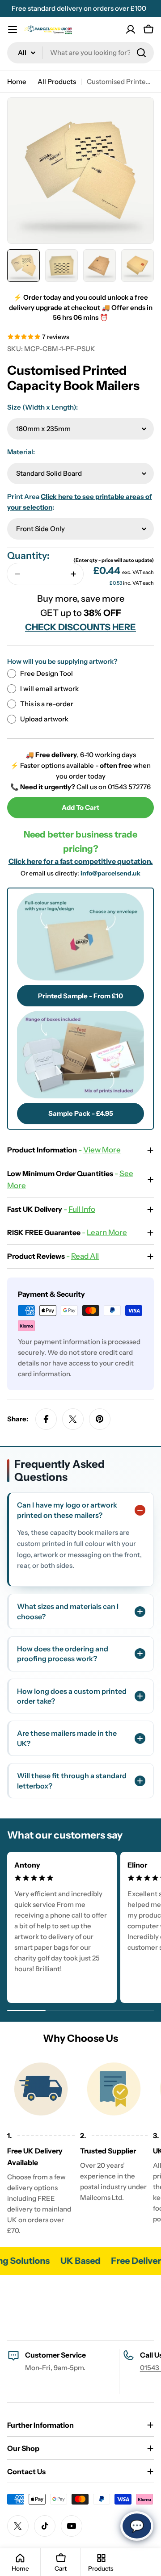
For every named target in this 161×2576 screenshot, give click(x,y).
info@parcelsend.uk (110, 873)
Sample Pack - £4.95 (81, 1113)
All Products (57, 82)
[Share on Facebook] (46, 1419)
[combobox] (80, 53)
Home (17, 82)
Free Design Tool (47, 673)
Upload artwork (44, 719)
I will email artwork (49, 689)
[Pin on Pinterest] (100, 1419)
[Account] (131, 29)
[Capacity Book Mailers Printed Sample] (80, 937)
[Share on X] (73, 1419)
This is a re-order (47, 704)
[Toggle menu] (13, 29)
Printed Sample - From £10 (80, 996)
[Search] (141, 53)
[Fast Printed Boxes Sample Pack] (80, 1055)
